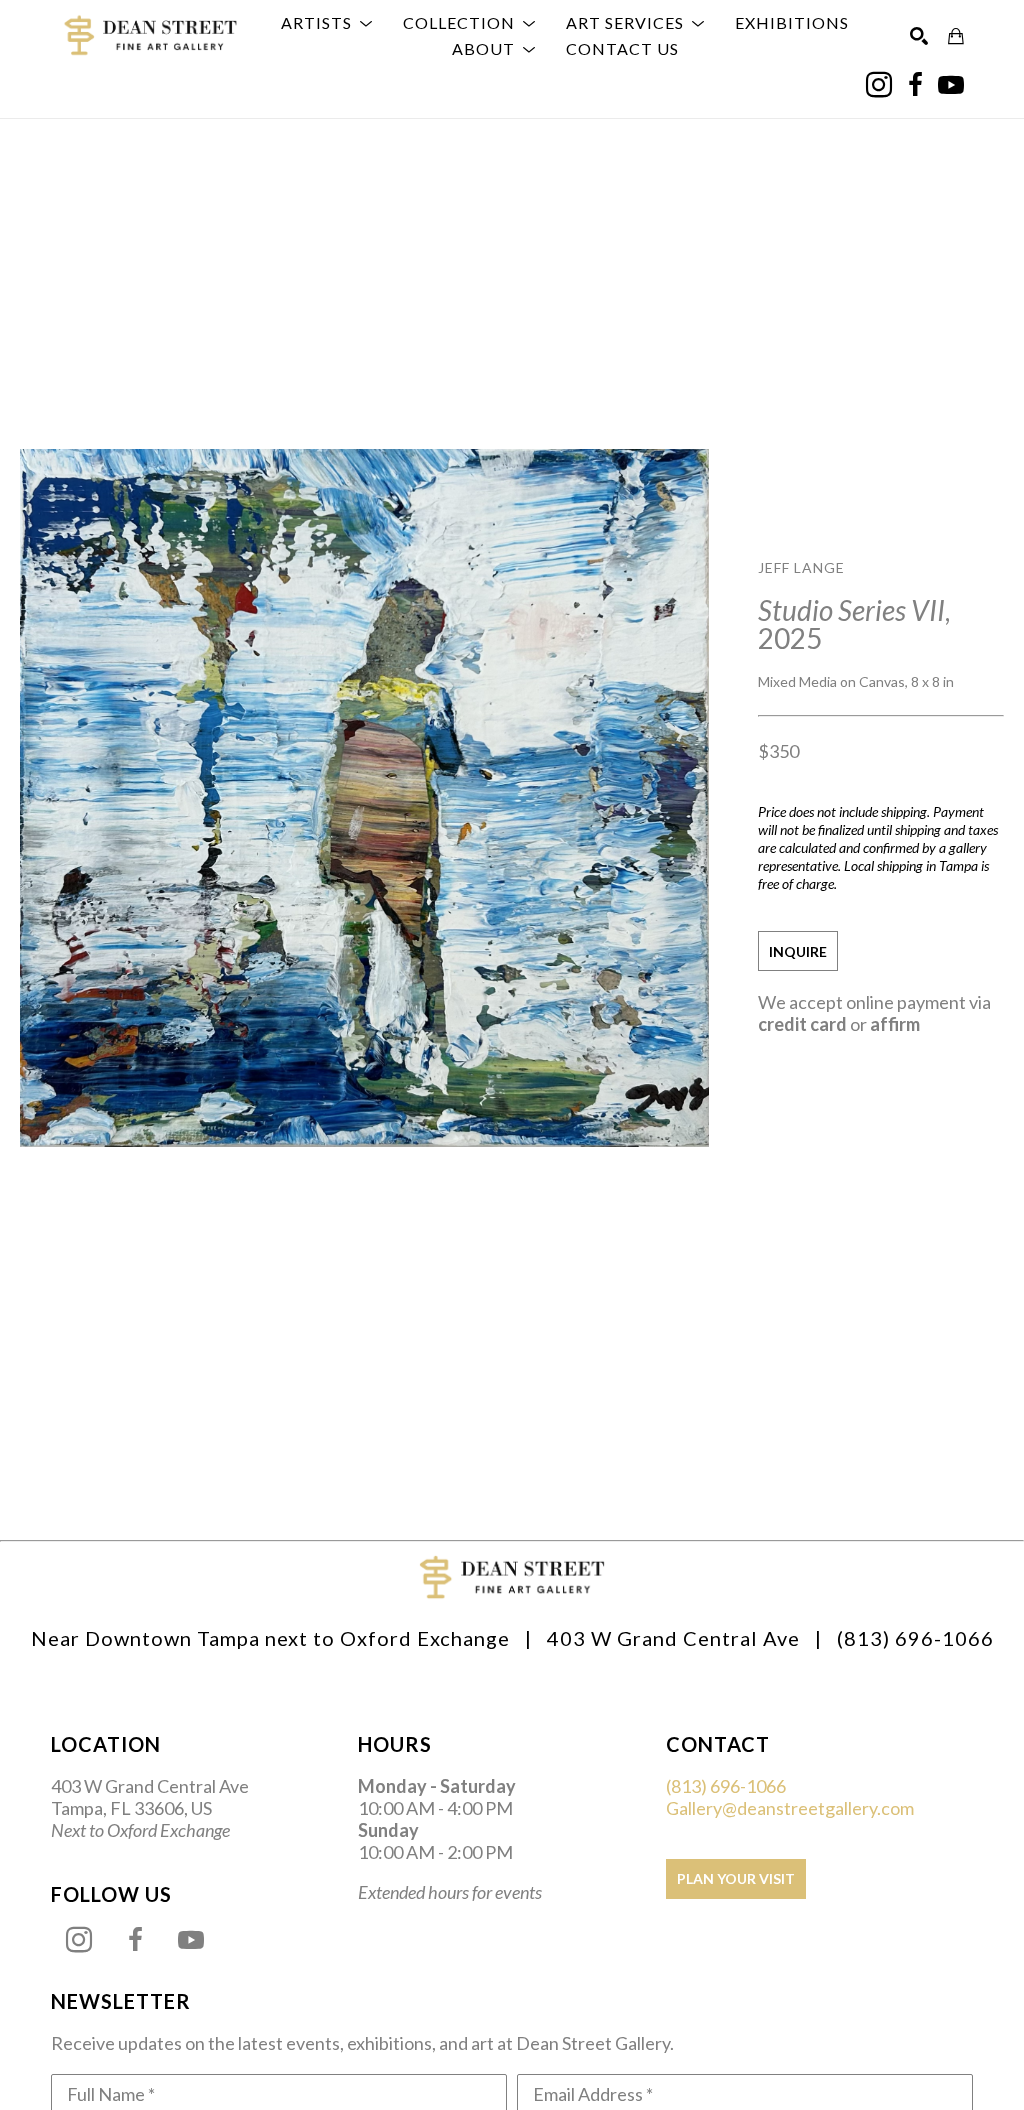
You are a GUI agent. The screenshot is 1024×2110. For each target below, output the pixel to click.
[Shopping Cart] (956, 36)
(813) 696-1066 (726, 1786)
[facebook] (915, 85)
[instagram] (879, 85)
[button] (327, 23)
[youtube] (951, 85)
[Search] (919, 36)
